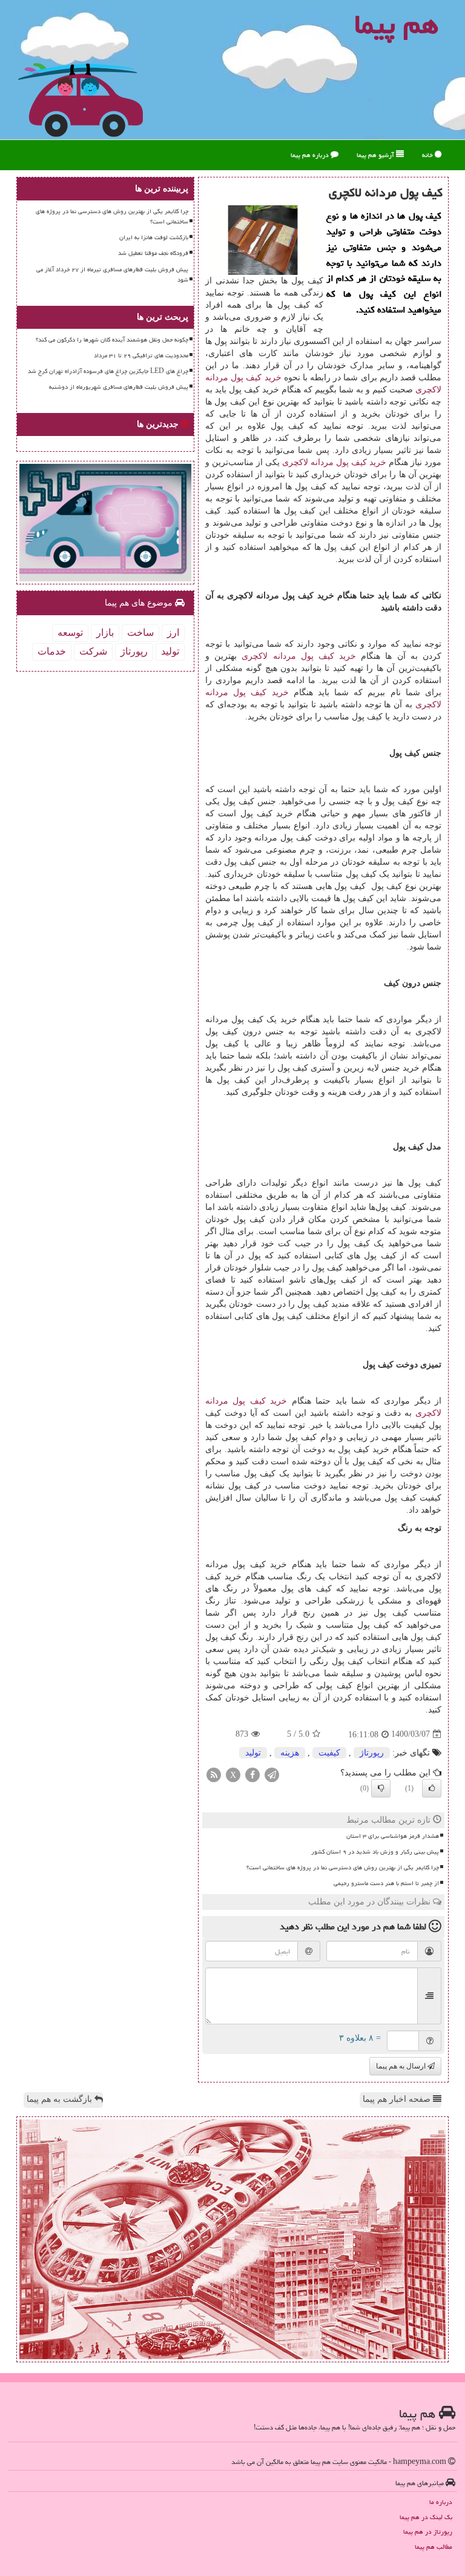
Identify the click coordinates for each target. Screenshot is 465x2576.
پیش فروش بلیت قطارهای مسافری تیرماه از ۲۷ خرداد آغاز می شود (112, 275)
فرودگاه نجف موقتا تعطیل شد (153, 253)
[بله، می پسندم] (432, 1788)
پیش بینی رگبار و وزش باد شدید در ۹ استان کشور (375, 1852)
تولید (253, 1753)
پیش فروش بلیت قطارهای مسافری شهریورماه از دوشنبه (119, 387)
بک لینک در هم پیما (426, 2517)
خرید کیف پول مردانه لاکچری (334, 462)
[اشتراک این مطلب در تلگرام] (272, 1774)
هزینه (290, 1753)
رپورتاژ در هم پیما (428, 2531)
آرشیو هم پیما (376, 155)
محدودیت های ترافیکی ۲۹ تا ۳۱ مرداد (141, 355)
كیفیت (329, 1753)
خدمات (52, 651)
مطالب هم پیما (434, 2547)
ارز (173, 632)
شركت (93, 651)
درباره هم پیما (311, 155)
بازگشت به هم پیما (61, 2099)
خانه (428, 155)
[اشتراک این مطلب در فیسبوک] (252, 1774)
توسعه (70, 632)
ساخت (140, 632)
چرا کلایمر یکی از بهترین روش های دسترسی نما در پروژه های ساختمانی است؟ (343, 1868)
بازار (105, 632)
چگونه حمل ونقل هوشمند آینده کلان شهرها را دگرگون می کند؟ (112, 340)
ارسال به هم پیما (402, 2066)
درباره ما (441, 2502)
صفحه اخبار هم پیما (398, 2099)
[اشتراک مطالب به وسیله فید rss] (214, 1774)
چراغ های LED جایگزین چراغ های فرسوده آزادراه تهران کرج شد (108, 371)
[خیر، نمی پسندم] (381, 1788)
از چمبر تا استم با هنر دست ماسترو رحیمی (386, 1883)
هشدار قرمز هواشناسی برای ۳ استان (393, 1836)
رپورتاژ (372, 1753)
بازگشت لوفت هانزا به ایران (154, 237)
